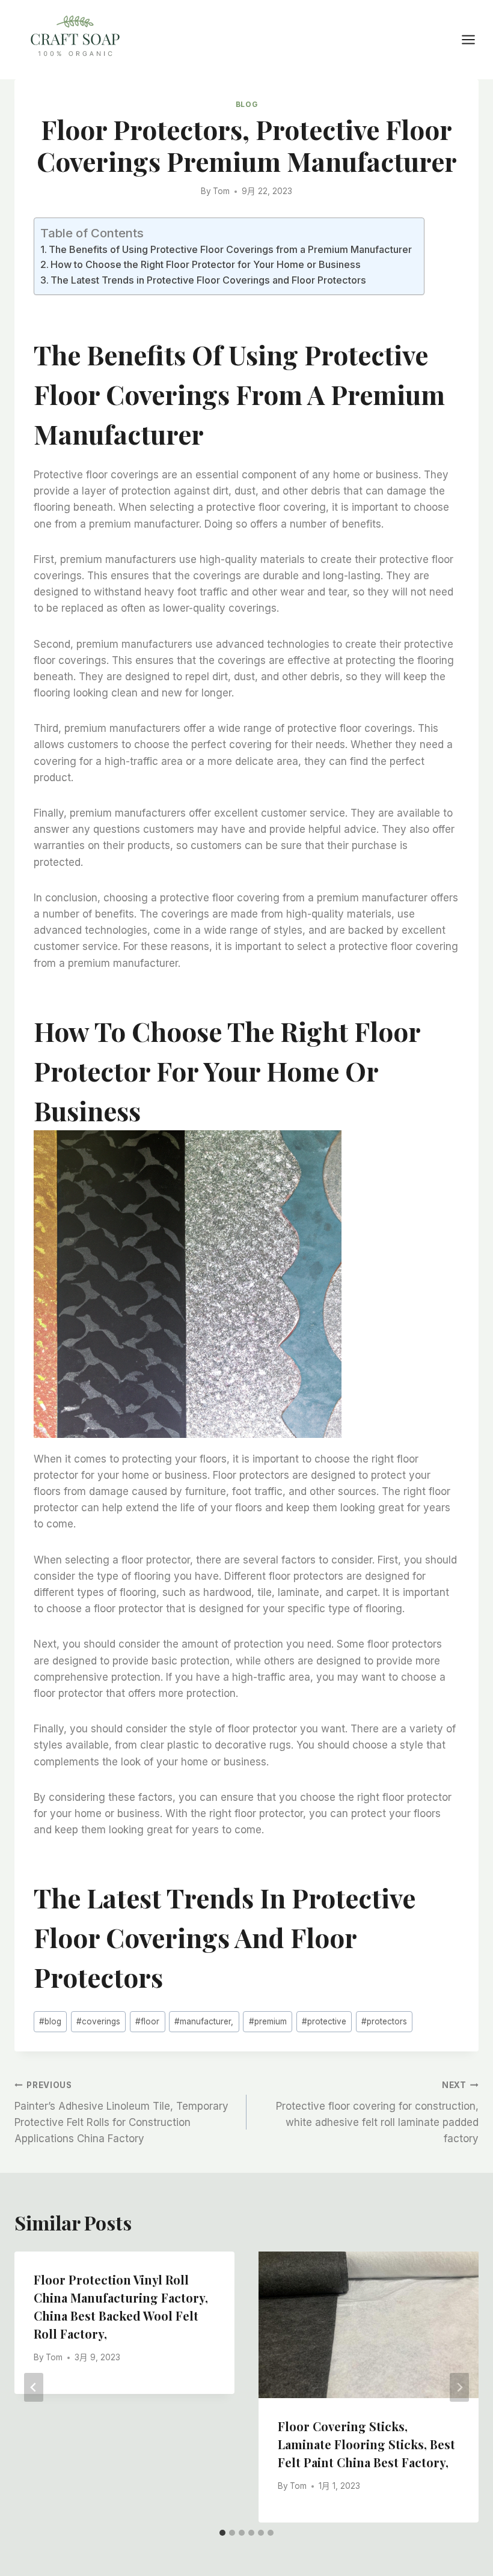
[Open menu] (474, 39)
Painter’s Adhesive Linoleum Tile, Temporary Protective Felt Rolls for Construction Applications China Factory (121, 2112)
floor (147, 2021)
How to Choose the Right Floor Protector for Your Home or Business (206, 264)
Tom (221, 191)
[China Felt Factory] (75, 38)
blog (50, 2021)
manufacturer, (204, 2021)
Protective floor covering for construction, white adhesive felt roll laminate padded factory (377, 2112)
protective (324, 2021)
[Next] (459, 2387)
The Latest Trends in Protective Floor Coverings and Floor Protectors (208, 280)
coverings (98, 2021)
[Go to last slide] (34, 2387)
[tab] (222, 2533)
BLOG (246, 104)
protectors (384, 2021)
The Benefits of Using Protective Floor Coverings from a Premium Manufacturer (230, 249)
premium (268, 2021)
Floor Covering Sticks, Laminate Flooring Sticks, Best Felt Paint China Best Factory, (366, 2444)
